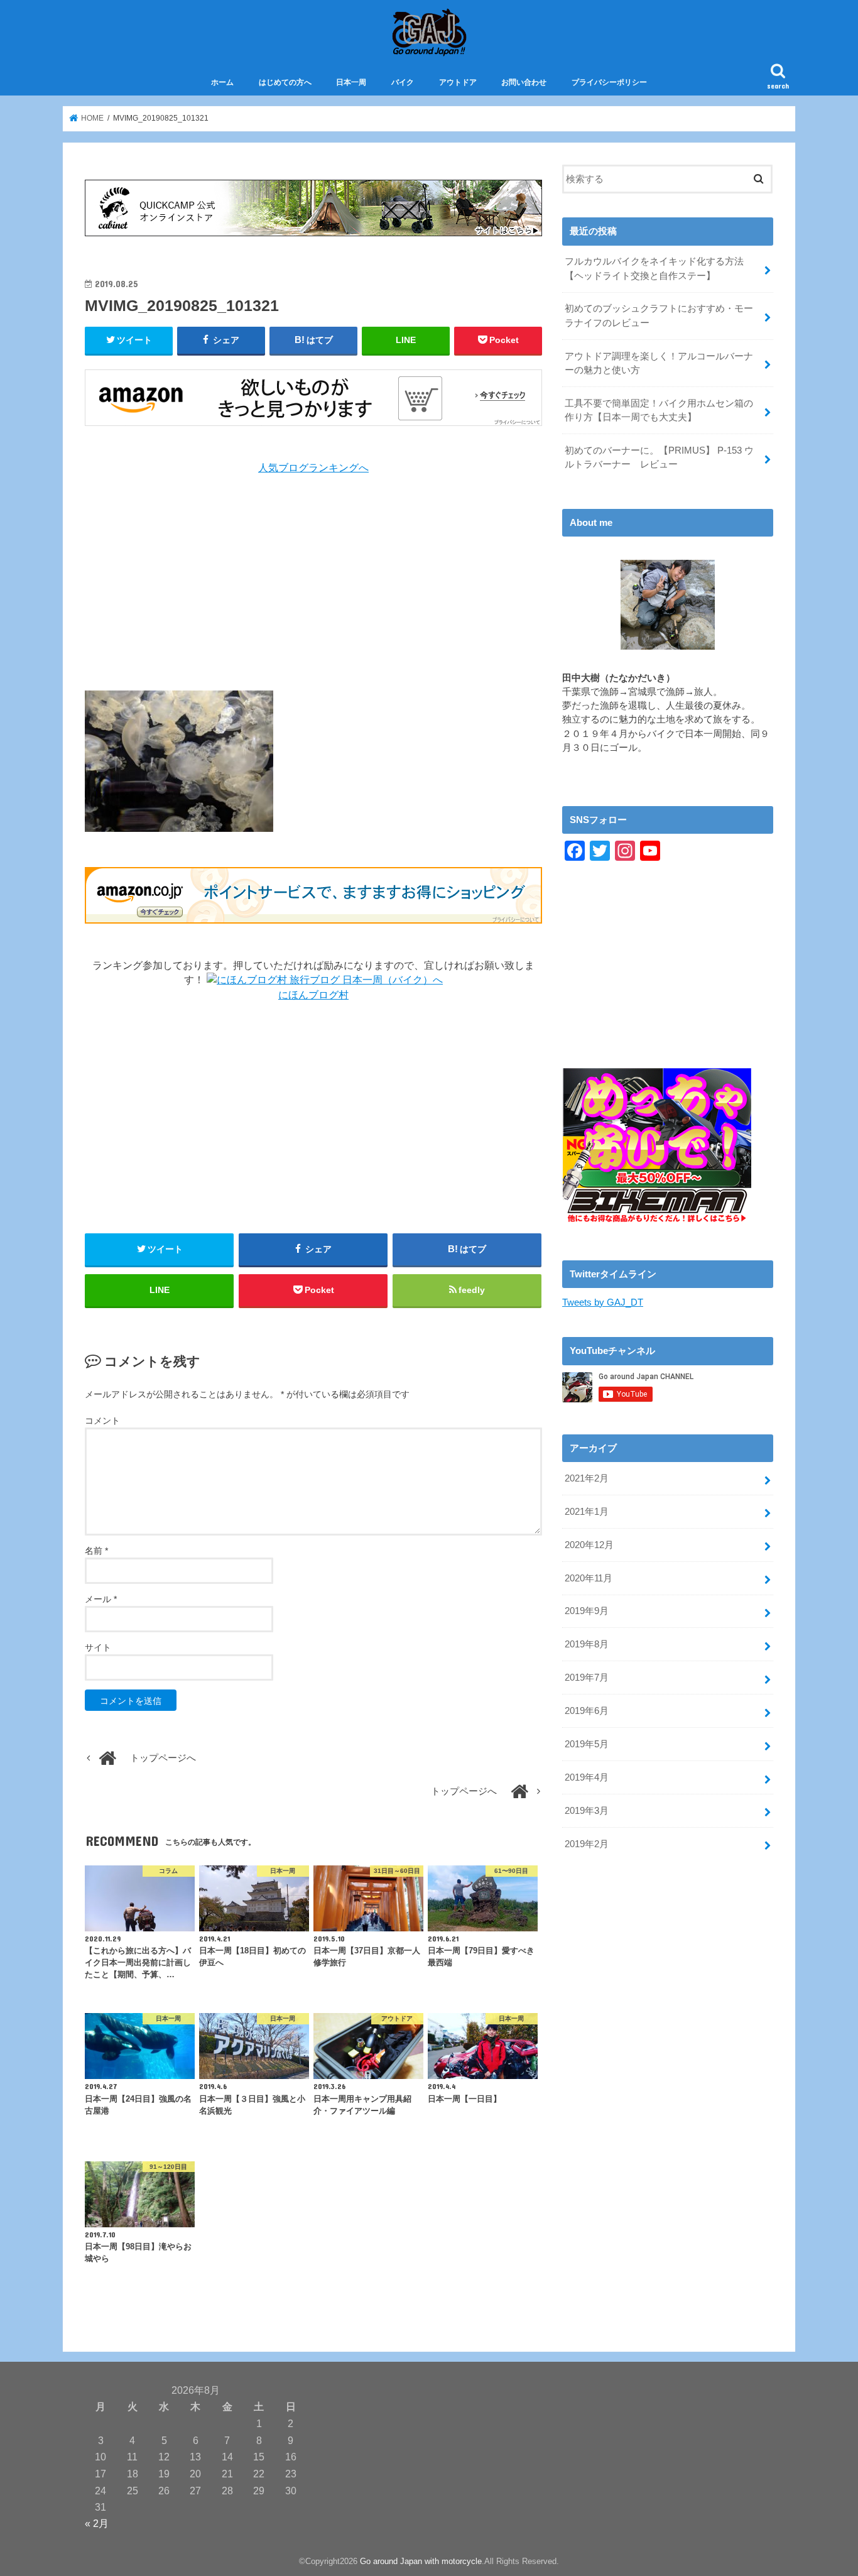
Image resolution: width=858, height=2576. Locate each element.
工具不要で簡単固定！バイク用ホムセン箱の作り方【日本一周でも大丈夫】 (659, 410)
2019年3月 (587, 1811)
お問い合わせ (524, 82)
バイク (403, 82)
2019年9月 (587, 1611)
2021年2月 (587, 1478)
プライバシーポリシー (609, 82)
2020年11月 (589, 1578)
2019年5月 (587, 1744)
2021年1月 (587, 1512)
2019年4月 (587, 1777)
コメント (102, 1421)
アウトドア (458, 82)
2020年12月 (589, 1545)
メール (101, 1599)
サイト (98, 1647)
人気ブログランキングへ (313, 468)
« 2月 (97, 2523)
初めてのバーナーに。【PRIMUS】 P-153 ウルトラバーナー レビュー (659, 457)
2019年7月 (587, 1678)
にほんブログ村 (313, 995)
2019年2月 (587, 1844)
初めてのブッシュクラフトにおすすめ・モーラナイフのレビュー (659, 315)
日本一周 (351, 82)
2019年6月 (587, 1711)
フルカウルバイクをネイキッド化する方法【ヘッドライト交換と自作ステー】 (654, 268)
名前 (96, 1551)
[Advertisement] (313, 583)
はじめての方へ (285, 82)
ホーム (222, 82)
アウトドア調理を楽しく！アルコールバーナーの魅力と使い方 (659, 363)
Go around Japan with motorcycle (421, 2561)
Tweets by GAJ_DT (603, 1302)
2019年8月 (587, 1644)
